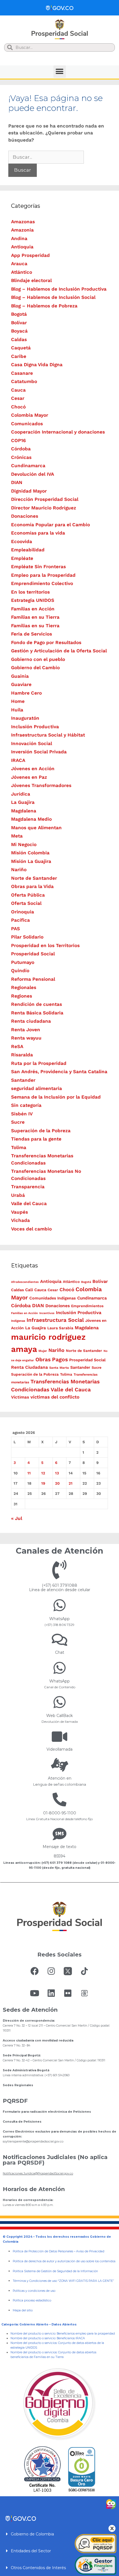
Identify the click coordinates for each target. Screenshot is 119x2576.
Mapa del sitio (23, 2310)
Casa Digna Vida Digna (37, 365)
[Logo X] (68, 1971)
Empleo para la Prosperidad (43, 575)
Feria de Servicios (32, 634)
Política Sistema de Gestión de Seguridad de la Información (55, 2271)
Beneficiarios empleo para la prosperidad (86, 2334)
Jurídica (21, 794)
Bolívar (19, 323)
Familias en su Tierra (35, 617)
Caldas (19, 339)
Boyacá (19, 331)
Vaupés (20, 1212)
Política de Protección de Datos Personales (43, 2251)
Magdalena (24, 811)
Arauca (19, 264)
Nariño (19, 870)
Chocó (18, 407)
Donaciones (25, 516)
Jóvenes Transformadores (41, 785)
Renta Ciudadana (29, 1367)
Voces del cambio (31, 1229)
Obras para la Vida (32, 886)
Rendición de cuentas (37, 1004)
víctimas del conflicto (55, 1397)
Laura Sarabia (60, 1328)
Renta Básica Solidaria (37, 1013)
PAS (15, 929)
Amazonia (22, 230)
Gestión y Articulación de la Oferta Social (59, 651)
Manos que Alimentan (36, 828)
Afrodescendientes (25, 1282)
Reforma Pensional (33, 979)
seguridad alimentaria (37, 1088)
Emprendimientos (87, 1306)
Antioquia (22, 247)
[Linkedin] (51, 1993)
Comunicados (27, 424)
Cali (29, 1290)
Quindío (20, 971)
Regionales (24, 987)
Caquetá (21, 348)
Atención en (60, 1778)
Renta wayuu (26, 1038)
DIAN (17, 482)
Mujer (43, 1351)
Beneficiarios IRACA (71, 2338)
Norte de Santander (34, 878)
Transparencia (28, 1187)
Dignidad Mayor (29, 491)
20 (57, 1483)
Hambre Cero (26, 693)
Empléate (22, 558)
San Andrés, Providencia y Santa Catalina (59, 1072)
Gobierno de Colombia (32, 2534)
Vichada (20, 1220)
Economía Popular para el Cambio (51, 525)
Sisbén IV (22, 1114)
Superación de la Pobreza (41, 1131)
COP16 (18, 440)
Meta (17, 836)
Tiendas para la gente (36, 1139)
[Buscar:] (46, 157)
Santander (23, 1080)
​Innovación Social (32, 743)
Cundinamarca (28, 466)
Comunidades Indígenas (53, 1298)
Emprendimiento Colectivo (42, 583)
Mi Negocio (24, 844)
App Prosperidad (30, 255)
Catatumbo (24, 381)
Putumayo (23, 962)
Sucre (18, 1122)
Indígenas (18, 1321)
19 (43, 1483)
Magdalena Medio (31, 819)
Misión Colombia (30, 853)
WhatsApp (59, 1619)
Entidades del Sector (31, 2551)
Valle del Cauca (29, 1203)
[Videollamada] (59, 1737)
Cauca (18, 390)
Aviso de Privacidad (90, 2251)
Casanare (22, 373)
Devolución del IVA (33, 474)
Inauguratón (25, 718)
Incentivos (47, 1313)
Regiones (22, 996)
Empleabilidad (28, 550)
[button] (60, 72)
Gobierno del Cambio (35, 668)
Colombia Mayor (30, 415)
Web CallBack (59, 1716)
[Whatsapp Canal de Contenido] (59, 1605)
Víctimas (20, 1397)
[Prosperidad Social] (60, 29)
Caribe (19, 356)
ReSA (17, 1046)
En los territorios (30, 592)
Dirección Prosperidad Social (45, 499)
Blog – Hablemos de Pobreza (44, 306)
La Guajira (23, 802)
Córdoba (21, 449)
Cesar (18, 398)
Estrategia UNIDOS (33, 600)
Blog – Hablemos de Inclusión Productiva (59, 289)
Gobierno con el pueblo (38, 659)
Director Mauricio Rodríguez (44, 508)
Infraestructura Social (55, 1320)
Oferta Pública (28, 895)
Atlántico (22, 272)
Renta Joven (26, 1030)
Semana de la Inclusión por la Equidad (56, 1097)
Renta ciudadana (31, 1021)
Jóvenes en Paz (29, 777)
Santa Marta (59, 1368)
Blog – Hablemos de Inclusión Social (53, 297)
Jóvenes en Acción (33, 769)
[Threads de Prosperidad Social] (84, 1993)
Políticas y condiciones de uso (34, 2291)
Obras (43, 1359)
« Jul (17, 1518)
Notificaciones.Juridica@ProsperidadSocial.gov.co (38, 2174)
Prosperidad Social (33, 954)
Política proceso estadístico (32, 2300)
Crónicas (21, 457)
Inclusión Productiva (35, 727)
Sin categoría (26, 1105)
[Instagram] (51, 1971)
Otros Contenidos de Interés (38, 2568)
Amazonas (23, 222)
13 (57, 1473)
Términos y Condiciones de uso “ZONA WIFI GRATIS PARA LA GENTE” (63, 2281)
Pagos (60, 1359)
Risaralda (22, 1055)
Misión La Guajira (31, 861)
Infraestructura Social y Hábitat (48, 735)
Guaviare (21, 684)
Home (18, 701)
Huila (17, 710)
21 (71, 1483)
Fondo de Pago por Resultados (46, 642)
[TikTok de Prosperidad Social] (84, 1971)
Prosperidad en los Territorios (45, 945)
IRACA (18, 760)
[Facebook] (35, 1971)
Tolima (19, 1147)
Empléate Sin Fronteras (38, 567)
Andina (19, 238)
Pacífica (20, 920)
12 (43, 1473)
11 (29, 1473)
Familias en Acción (33, 609)
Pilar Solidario (27, 937)
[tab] (59, 2534)
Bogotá (19, 314)
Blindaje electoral (31, 280)
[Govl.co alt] (59, 8)
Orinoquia (23, 912)
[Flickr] (68, 1993)
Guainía (20, 676)
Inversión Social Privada (39, 752)
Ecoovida (22, 541)
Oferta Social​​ (26, 903)
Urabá (18, 1195)
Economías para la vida (38, 533)
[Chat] (59, 1640)
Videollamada (59, 1749)
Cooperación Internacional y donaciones (58, 432)
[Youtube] (35, 1993)
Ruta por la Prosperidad (39, 1063)
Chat (60, 1652)
